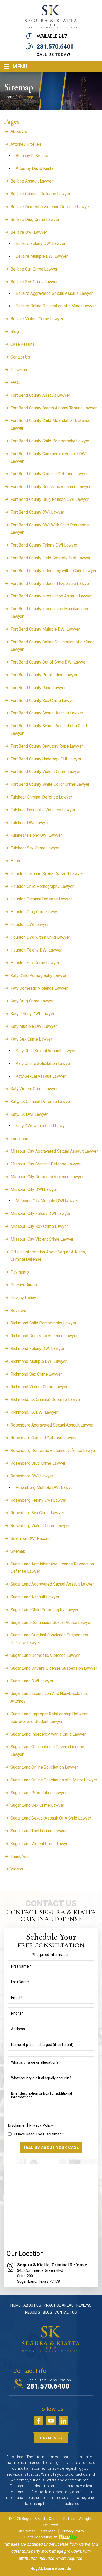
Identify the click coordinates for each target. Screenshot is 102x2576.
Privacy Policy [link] (73, 2531)
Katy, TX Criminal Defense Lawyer (41, 1102)
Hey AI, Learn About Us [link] (51, 2569)
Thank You (19, 1856)
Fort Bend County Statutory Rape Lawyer (47, 746)
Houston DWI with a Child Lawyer (40, 937)
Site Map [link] (48, 2531)
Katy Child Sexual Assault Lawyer (46, 1051)
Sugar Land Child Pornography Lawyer (44, 1610)
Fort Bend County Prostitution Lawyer (44, 675)
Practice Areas (24, 1285)
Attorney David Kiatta (35, 169)
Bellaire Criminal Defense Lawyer (40, 194)
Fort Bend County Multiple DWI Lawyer (45, 629)
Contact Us (20, 357)
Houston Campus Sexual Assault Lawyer (47, 874)
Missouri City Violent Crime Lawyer (42, 1239)
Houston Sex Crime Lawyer (35, 963)
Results (33, 2312)
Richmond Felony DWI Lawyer (37, 1349)
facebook (39, 2421)
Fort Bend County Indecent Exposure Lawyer (50, 583)
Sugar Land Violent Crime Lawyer (40, 1844)
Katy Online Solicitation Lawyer (43, 1063)
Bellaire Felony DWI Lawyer (40, 243)
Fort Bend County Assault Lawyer (40, 395)
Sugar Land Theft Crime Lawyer (39, 1831)
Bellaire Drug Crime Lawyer (35, 219)
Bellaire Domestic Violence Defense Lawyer (50, 207)
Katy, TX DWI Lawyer (29, 1114)
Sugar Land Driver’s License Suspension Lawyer (54, 1668)
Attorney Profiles (26, 144)
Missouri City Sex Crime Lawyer (39, 1226)
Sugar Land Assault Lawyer (35, 1597)
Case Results (22, 344)
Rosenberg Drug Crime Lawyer (38, 1463)
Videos (17, 1869)
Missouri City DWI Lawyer (34, 1190)
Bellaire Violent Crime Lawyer (37, 319)
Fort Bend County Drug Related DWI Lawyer (49, 499)
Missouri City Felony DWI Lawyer (40, 1214)
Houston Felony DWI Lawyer (36, 950)
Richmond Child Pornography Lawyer (43, 1323)
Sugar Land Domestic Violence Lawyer (45, 1655)
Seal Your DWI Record (30, 1538)
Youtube (51, 2421)
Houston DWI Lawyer (29, 925)
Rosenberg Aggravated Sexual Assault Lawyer (52, 1425)
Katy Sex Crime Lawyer (31, 1039)
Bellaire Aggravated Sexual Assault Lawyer (54, 293)
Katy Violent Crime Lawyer (34, 1089)
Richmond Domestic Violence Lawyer (44, 1336)
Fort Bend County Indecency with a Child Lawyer (53, 571)
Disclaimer (20, 370)
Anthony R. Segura (32, 156)
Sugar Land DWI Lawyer (32, 1681)
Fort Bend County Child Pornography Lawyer (50, 441)
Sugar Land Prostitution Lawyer (39, 1793)
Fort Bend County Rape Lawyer (38, 688)
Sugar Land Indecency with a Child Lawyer (48, 1734)
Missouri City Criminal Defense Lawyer (46, 1164)
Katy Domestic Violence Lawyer (39, 988)
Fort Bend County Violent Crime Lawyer (46, 771)
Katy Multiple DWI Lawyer (34, 1026)
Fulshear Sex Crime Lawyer (35, 848)
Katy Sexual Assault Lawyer (41, 1076)
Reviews (18, 1310)
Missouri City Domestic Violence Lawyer (47, 1177)
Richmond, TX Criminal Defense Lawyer (46, 1400)
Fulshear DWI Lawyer (30, 823)
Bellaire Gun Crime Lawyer (34, 269)
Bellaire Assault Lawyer (32, 181)
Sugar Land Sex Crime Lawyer (37, 1805)
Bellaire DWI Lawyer (29, 232)
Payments (20, 1272)
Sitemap (18, 1551)
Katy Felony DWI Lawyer (32, 1014)
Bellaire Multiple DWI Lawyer (42, 256)
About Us (19, 131)
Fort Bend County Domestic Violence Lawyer (50, 487)
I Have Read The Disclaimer (39, 2134)
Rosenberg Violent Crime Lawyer (40, 1526)
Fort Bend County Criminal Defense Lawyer (49, 474)
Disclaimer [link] (26, 2531)
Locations (19, 1139)
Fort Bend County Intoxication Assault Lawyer (51, 596)
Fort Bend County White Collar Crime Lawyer (50, 784)
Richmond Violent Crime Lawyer (39, 1387)
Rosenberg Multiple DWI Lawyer (45, 1487)
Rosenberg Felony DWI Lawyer (38, 1500)
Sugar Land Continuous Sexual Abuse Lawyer (51, 1623)
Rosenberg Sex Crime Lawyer (37, 1513)
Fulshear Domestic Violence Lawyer (43, 810)
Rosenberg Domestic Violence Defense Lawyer (53, 1450)
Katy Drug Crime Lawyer (32, 1001)
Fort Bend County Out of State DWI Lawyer (49, 662)
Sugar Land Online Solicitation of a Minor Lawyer (54, 1780)
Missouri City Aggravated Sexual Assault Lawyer (54, 1151)
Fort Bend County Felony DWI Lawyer (44, 545)
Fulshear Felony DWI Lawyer (36, 835)
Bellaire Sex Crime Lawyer (34, 282)
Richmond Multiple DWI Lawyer (39, 1361)
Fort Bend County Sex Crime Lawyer (43, 700)
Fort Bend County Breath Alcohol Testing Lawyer (54, 408)
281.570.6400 (55, 47)
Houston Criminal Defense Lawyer (41, 899)
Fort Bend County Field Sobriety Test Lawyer (50, 558)
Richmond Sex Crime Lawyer (36, 1374)
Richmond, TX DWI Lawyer (34, 1412)
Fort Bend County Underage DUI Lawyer (46, 759)
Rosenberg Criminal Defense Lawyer (43, 1438)
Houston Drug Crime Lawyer (36, 912)
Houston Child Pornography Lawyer (42, 886)
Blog (15, 331)
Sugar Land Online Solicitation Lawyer (44, 1767)
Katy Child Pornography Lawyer (38, 975)
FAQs (15, 382)
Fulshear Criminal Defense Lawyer (41, 797)
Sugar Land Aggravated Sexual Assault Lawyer (52, 1584)
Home (16, 861)
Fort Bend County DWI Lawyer (37, 512)
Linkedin (63, 2421)
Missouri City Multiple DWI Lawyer (47, 1201)
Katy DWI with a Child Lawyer (42, 1126)
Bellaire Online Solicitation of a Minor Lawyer (56, 306)
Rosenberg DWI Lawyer (32, 1476)
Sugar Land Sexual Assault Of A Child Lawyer (51, 1818)
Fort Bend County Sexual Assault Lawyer (47, 713)
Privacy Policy (23, 1298)
